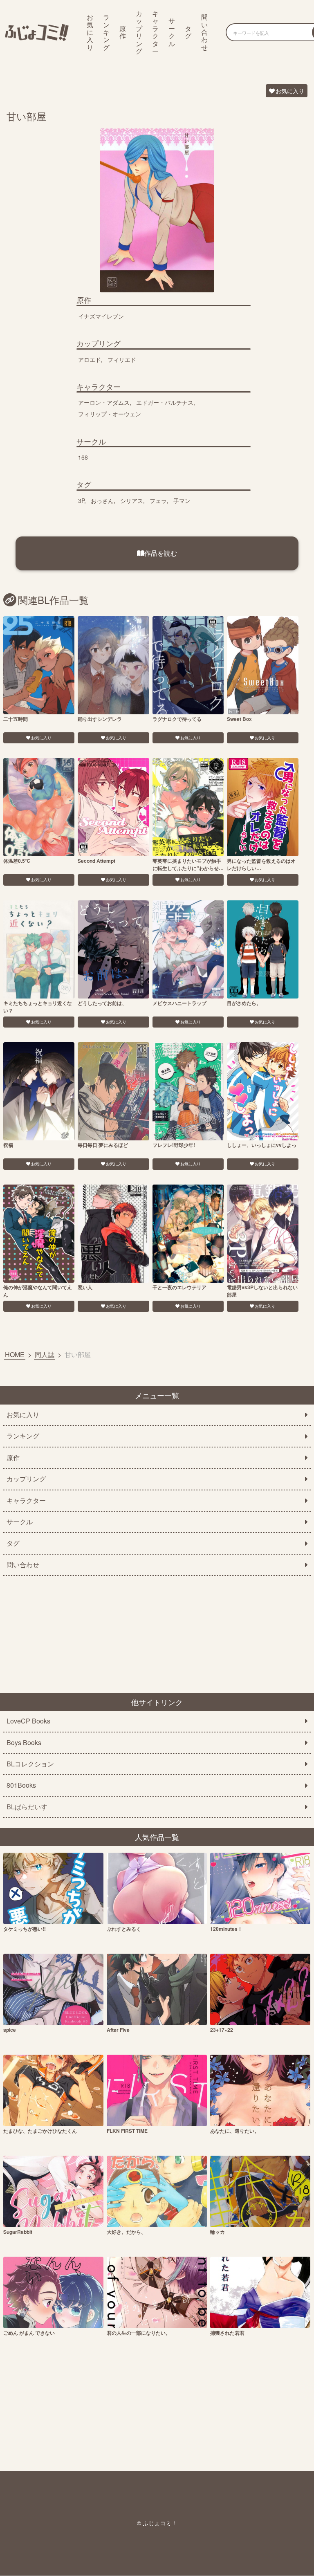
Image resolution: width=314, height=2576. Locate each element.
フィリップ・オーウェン (110, 414)
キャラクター (155, 32)
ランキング (106, 32)
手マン (182, 500)
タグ (188, 32)
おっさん (102, 500)
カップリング (139, 32)
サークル (172, 32)
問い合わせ (204, 32)
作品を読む (161, 553)
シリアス (132, 500)
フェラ (158, 500)
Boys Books (24, 1743)
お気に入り (90, 32)
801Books (21, 1785)
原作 (123, 32)
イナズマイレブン (101, 316)
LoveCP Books (28, 1721)
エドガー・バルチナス (165, 402)
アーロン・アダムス (104, 402)
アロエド (90, 359)
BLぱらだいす (27, 1807)
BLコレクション (30, 1764)
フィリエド (122, 359)
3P (81, 500)
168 (83, 457)
